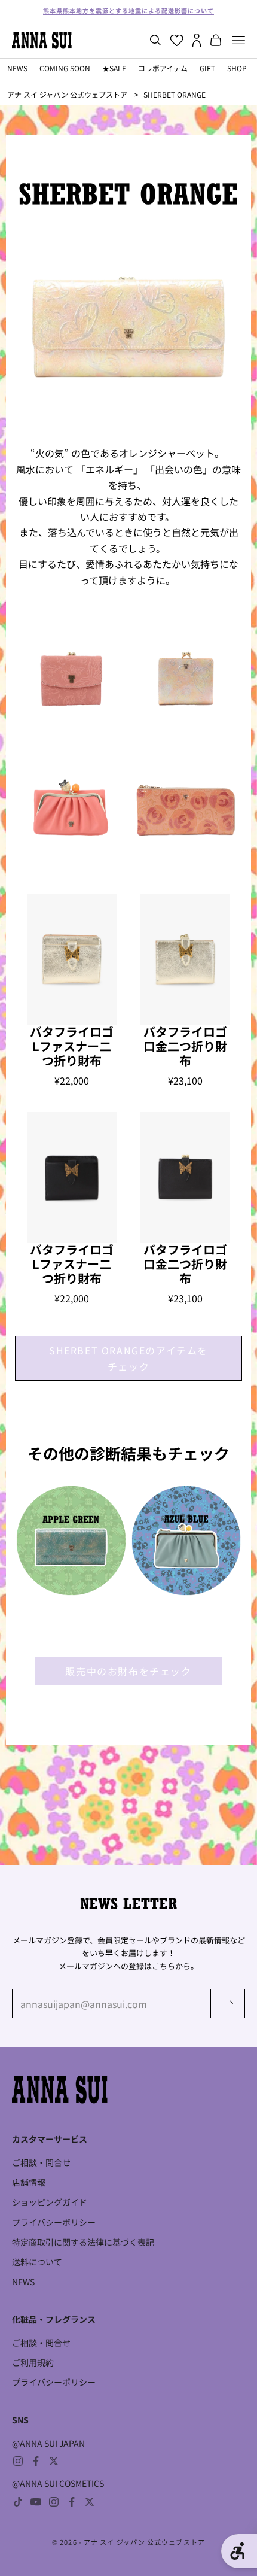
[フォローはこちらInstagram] (18, 2461)
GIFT (207, 68)
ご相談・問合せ (41, 2162)
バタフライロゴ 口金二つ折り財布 (185, 1046)
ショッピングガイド (50, 2202)
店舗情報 (29, 2182)
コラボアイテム (163, 68)
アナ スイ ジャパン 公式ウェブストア (67, 94)
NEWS (17, 68)
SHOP (237, 68)
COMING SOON (65, 68)
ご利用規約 (33, 2362)
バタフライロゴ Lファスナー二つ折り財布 (72, 1046)
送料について (37, 2262)
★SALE (114, 68)
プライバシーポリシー (54, 2222)
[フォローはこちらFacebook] (36, 2461)
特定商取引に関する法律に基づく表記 (83, 2242)
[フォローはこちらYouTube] (36, 2502)
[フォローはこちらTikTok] (18, 2502)
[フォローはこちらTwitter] (54, 2461)
